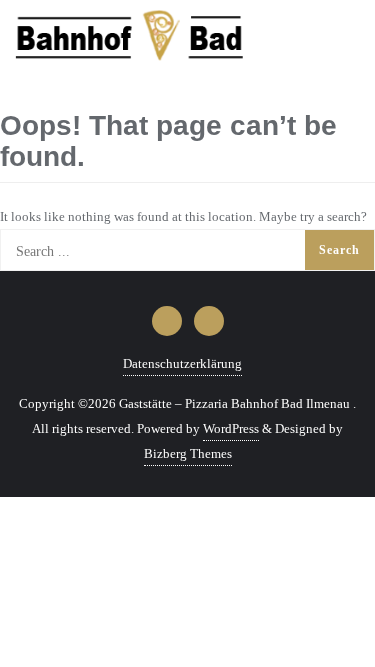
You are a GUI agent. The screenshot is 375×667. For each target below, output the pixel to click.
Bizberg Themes (188, 453)
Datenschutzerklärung (182, 363)
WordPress (231, 428)
